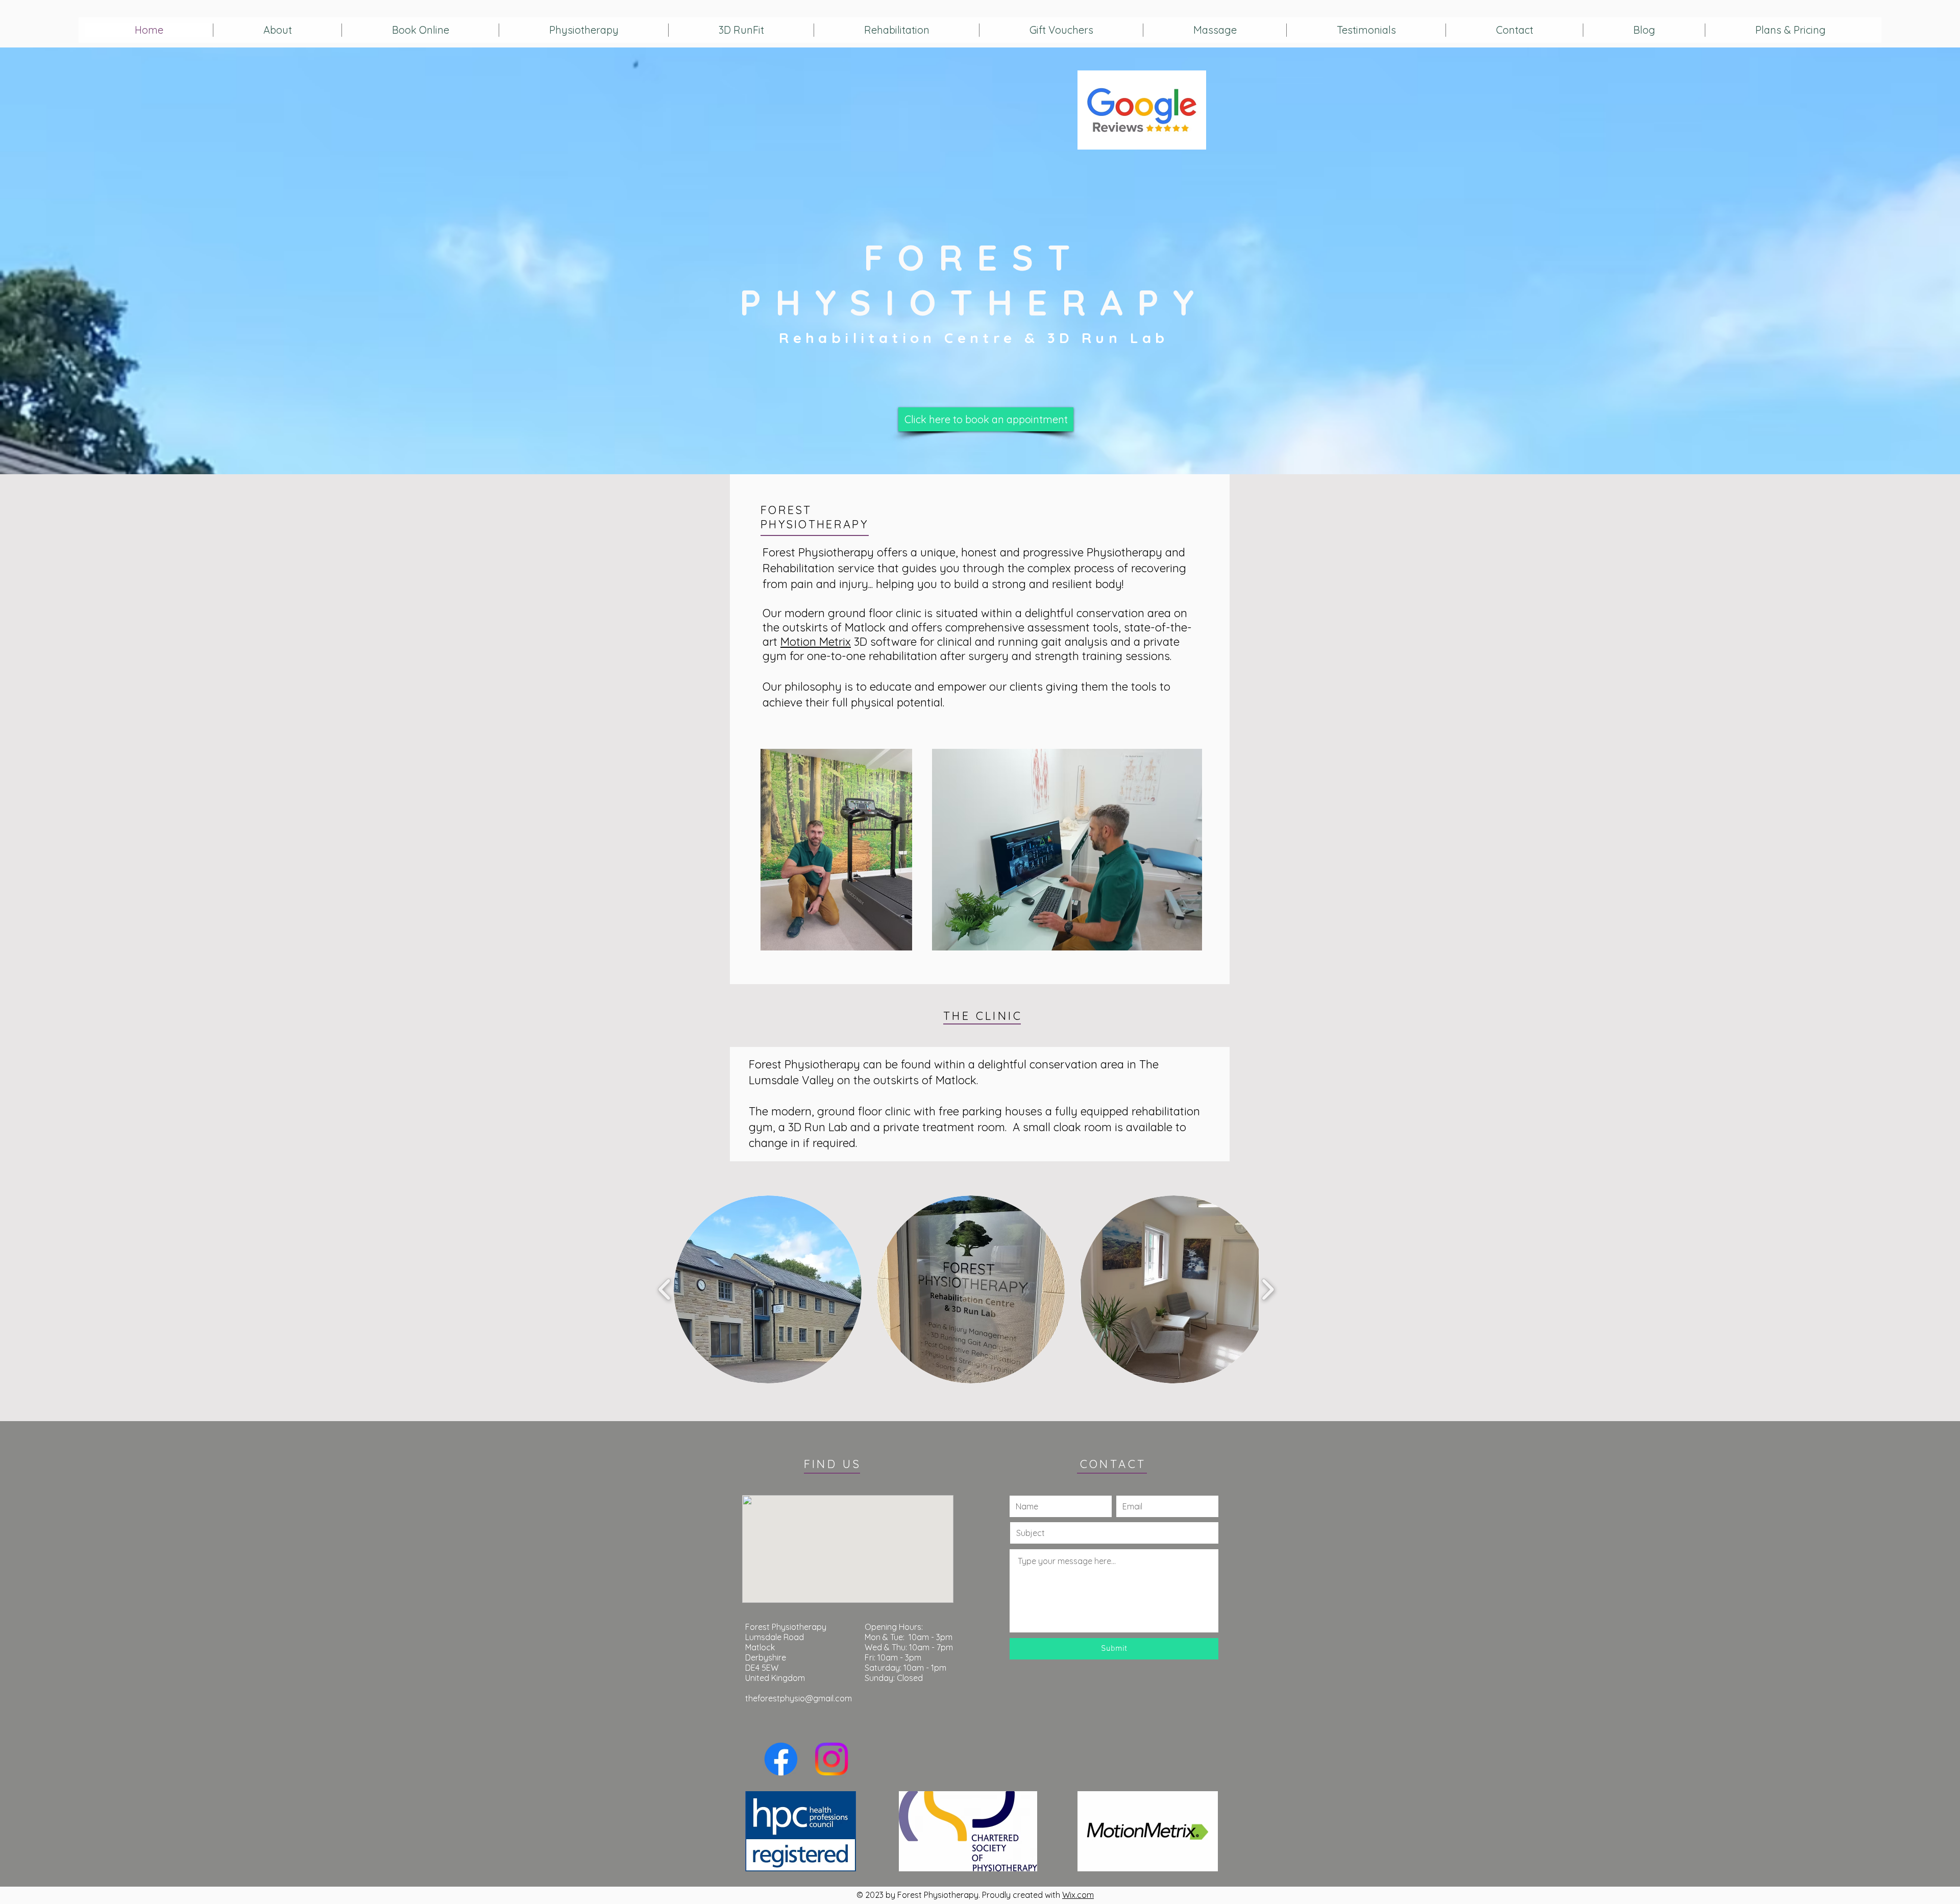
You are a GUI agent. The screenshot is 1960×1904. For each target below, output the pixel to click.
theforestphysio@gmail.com (799, 1698)
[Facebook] (781, 1759)
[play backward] (665, 1289)
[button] (768, 1289)
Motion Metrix (816, 642)
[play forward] (1268, 1289)
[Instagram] (831, 1759)
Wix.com (1078, 1895)
